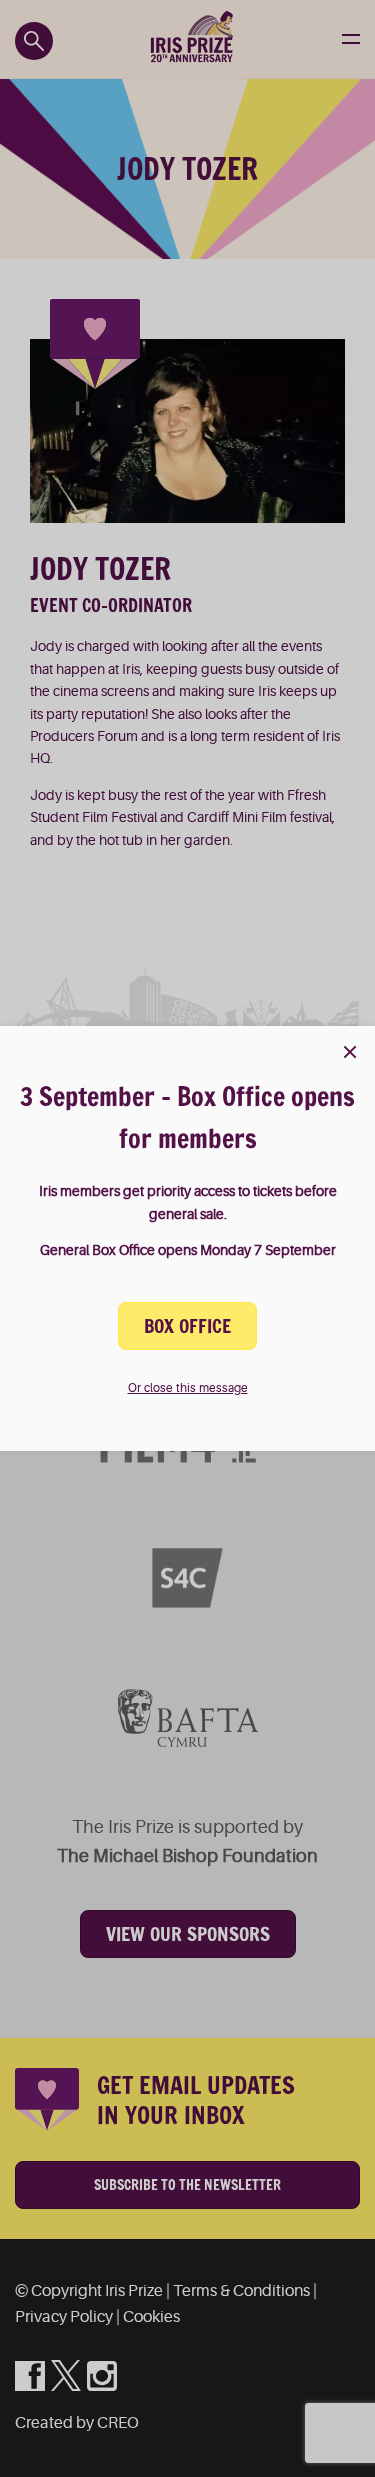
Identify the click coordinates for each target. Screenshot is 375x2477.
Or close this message (188, 1388)
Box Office (187, 1326)
